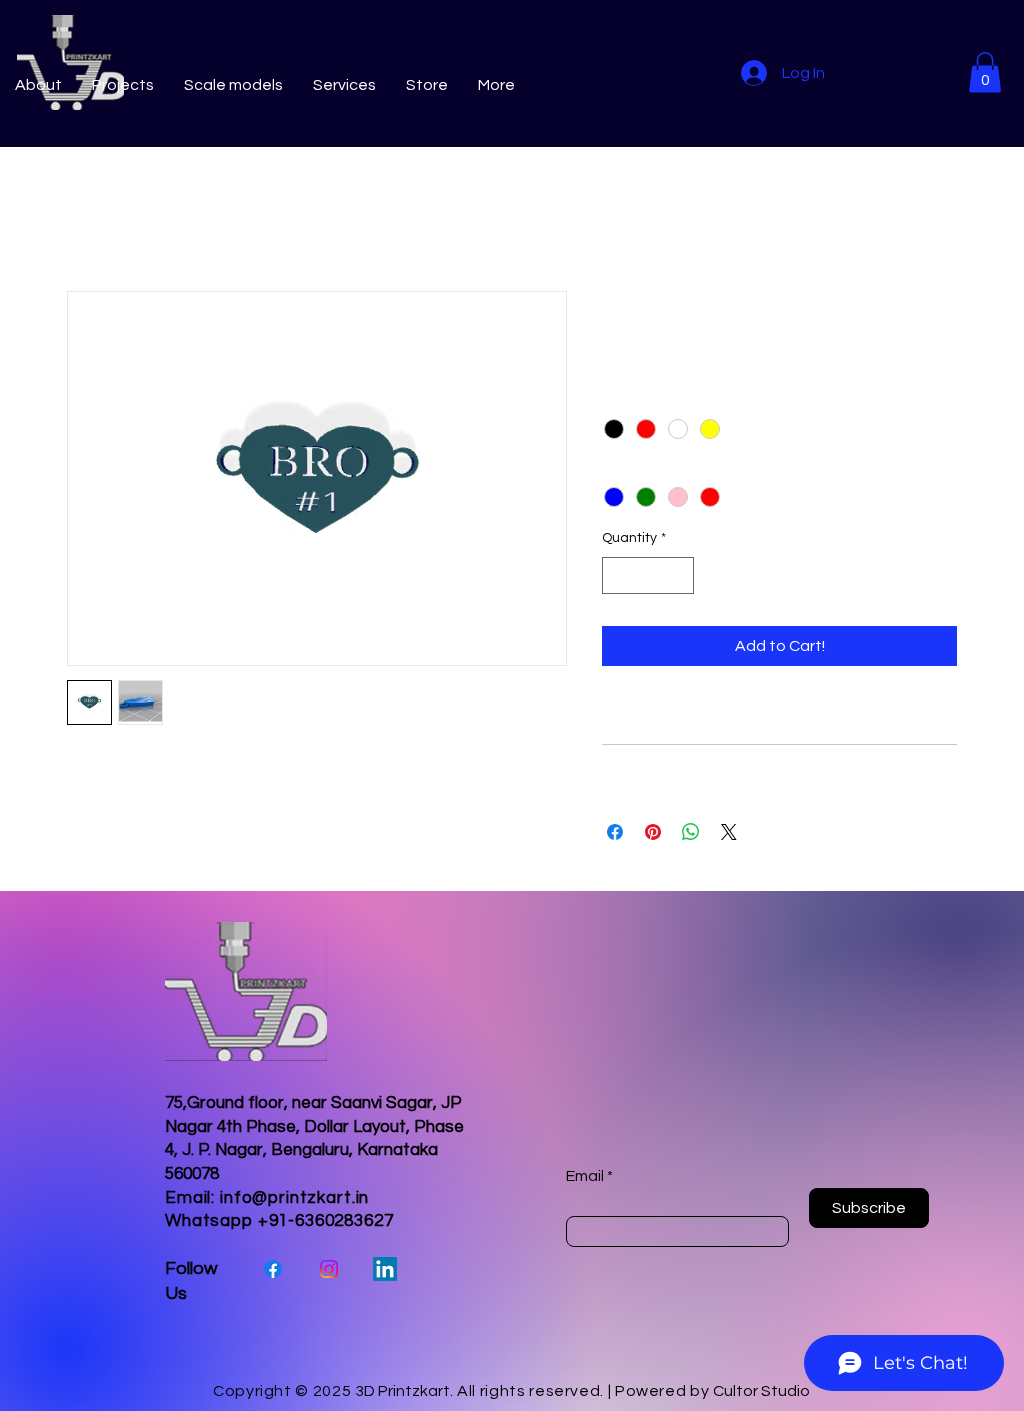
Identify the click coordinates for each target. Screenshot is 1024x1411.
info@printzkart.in (294, 1198)
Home (88, 219)
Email (585, 1176)
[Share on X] (729, 832)
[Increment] (678, 575)
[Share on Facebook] (615, 832)
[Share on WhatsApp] (691, 832)
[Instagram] (329, 1269)
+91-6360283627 (326, 1221)
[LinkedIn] (385, 1269)
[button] (985, 72)
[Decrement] (617, 575)
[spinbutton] (648, 575)
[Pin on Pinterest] (653, 832)
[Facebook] (273, 1269)
